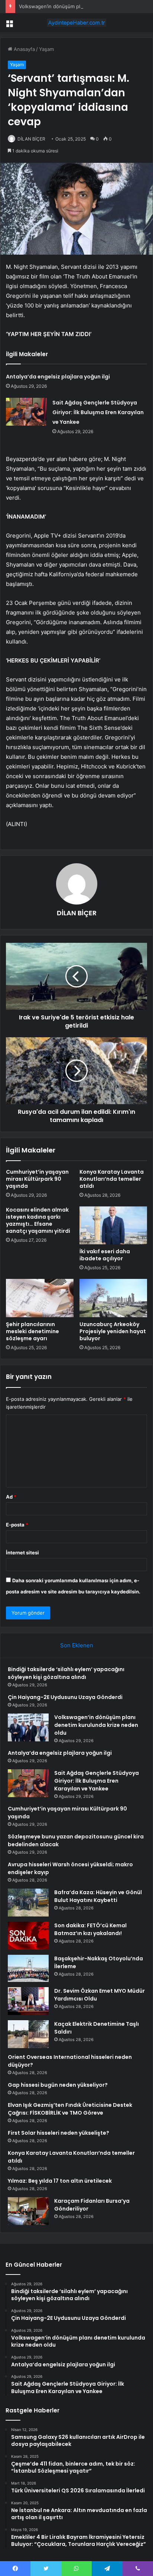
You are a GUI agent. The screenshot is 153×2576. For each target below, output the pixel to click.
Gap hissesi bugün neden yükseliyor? (58, 2085)
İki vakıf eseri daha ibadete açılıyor (105, 1255)
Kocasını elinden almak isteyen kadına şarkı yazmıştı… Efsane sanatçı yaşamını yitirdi (38, 1220)
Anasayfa (24, 49)
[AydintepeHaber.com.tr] (76, 23)
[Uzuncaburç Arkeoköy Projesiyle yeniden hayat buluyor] (113, 1298)
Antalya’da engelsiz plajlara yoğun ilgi (58, 377)
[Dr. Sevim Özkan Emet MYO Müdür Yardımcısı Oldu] (28, 2001)
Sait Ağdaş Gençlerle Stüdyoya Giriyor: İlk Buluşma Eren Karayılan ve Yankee (98, 412)
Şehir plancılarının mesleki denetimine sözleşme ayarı (32, 1331)
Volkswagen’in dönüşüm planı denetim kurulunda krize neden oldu (96, 1725)
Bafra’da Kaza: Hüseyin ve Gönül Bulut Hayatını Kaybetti (98, 1896)
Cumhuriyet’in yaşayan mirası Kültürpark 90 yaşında (37, 1179)
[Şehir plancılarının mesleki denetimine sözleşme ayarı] (40, 1298)
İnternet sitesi (22, 1553)
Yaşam (46, 49)
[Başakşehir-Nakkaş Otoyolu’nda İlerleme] (28, 1968)
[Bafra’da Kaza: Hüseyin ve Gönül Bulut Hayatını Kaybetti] (28, 1903)
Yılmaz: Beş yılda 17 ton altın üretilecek (60, 2181)
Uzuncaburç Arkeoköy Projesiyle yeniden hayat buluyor (113, 1331)
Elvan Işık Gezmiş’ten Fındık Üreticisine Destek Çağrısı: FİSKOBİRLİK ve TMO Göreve (70, 2109)
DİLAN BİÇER (31, 139)
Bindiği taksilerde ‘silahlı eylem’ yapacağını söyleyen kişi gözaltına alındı (66, 1673)
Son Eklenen (77, 1645)
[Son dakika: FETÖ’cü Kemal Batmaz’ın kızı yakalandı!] (28, 1936)
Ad (11, 1497)
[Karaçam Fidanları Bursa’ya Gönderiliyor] (28, 2211)
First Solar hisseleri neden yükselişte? (58, 2133)
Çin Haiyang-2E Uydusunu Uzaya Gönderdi (65, 1697)
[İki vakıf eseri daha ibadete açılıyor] (113, 1226)
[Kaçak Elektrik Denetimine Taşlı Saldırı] (28, 2034)
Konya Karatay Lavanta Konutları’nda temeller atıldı (112, 1179)
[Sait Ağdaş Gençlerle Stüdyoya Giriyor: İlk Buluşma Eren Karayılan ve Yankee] (26, 412)
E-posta (17, 1525)
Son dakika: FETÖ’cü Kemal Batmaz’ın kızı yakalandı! (90, 1929)
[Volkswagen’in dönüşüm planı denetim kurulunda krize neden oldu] (28, 1727)
